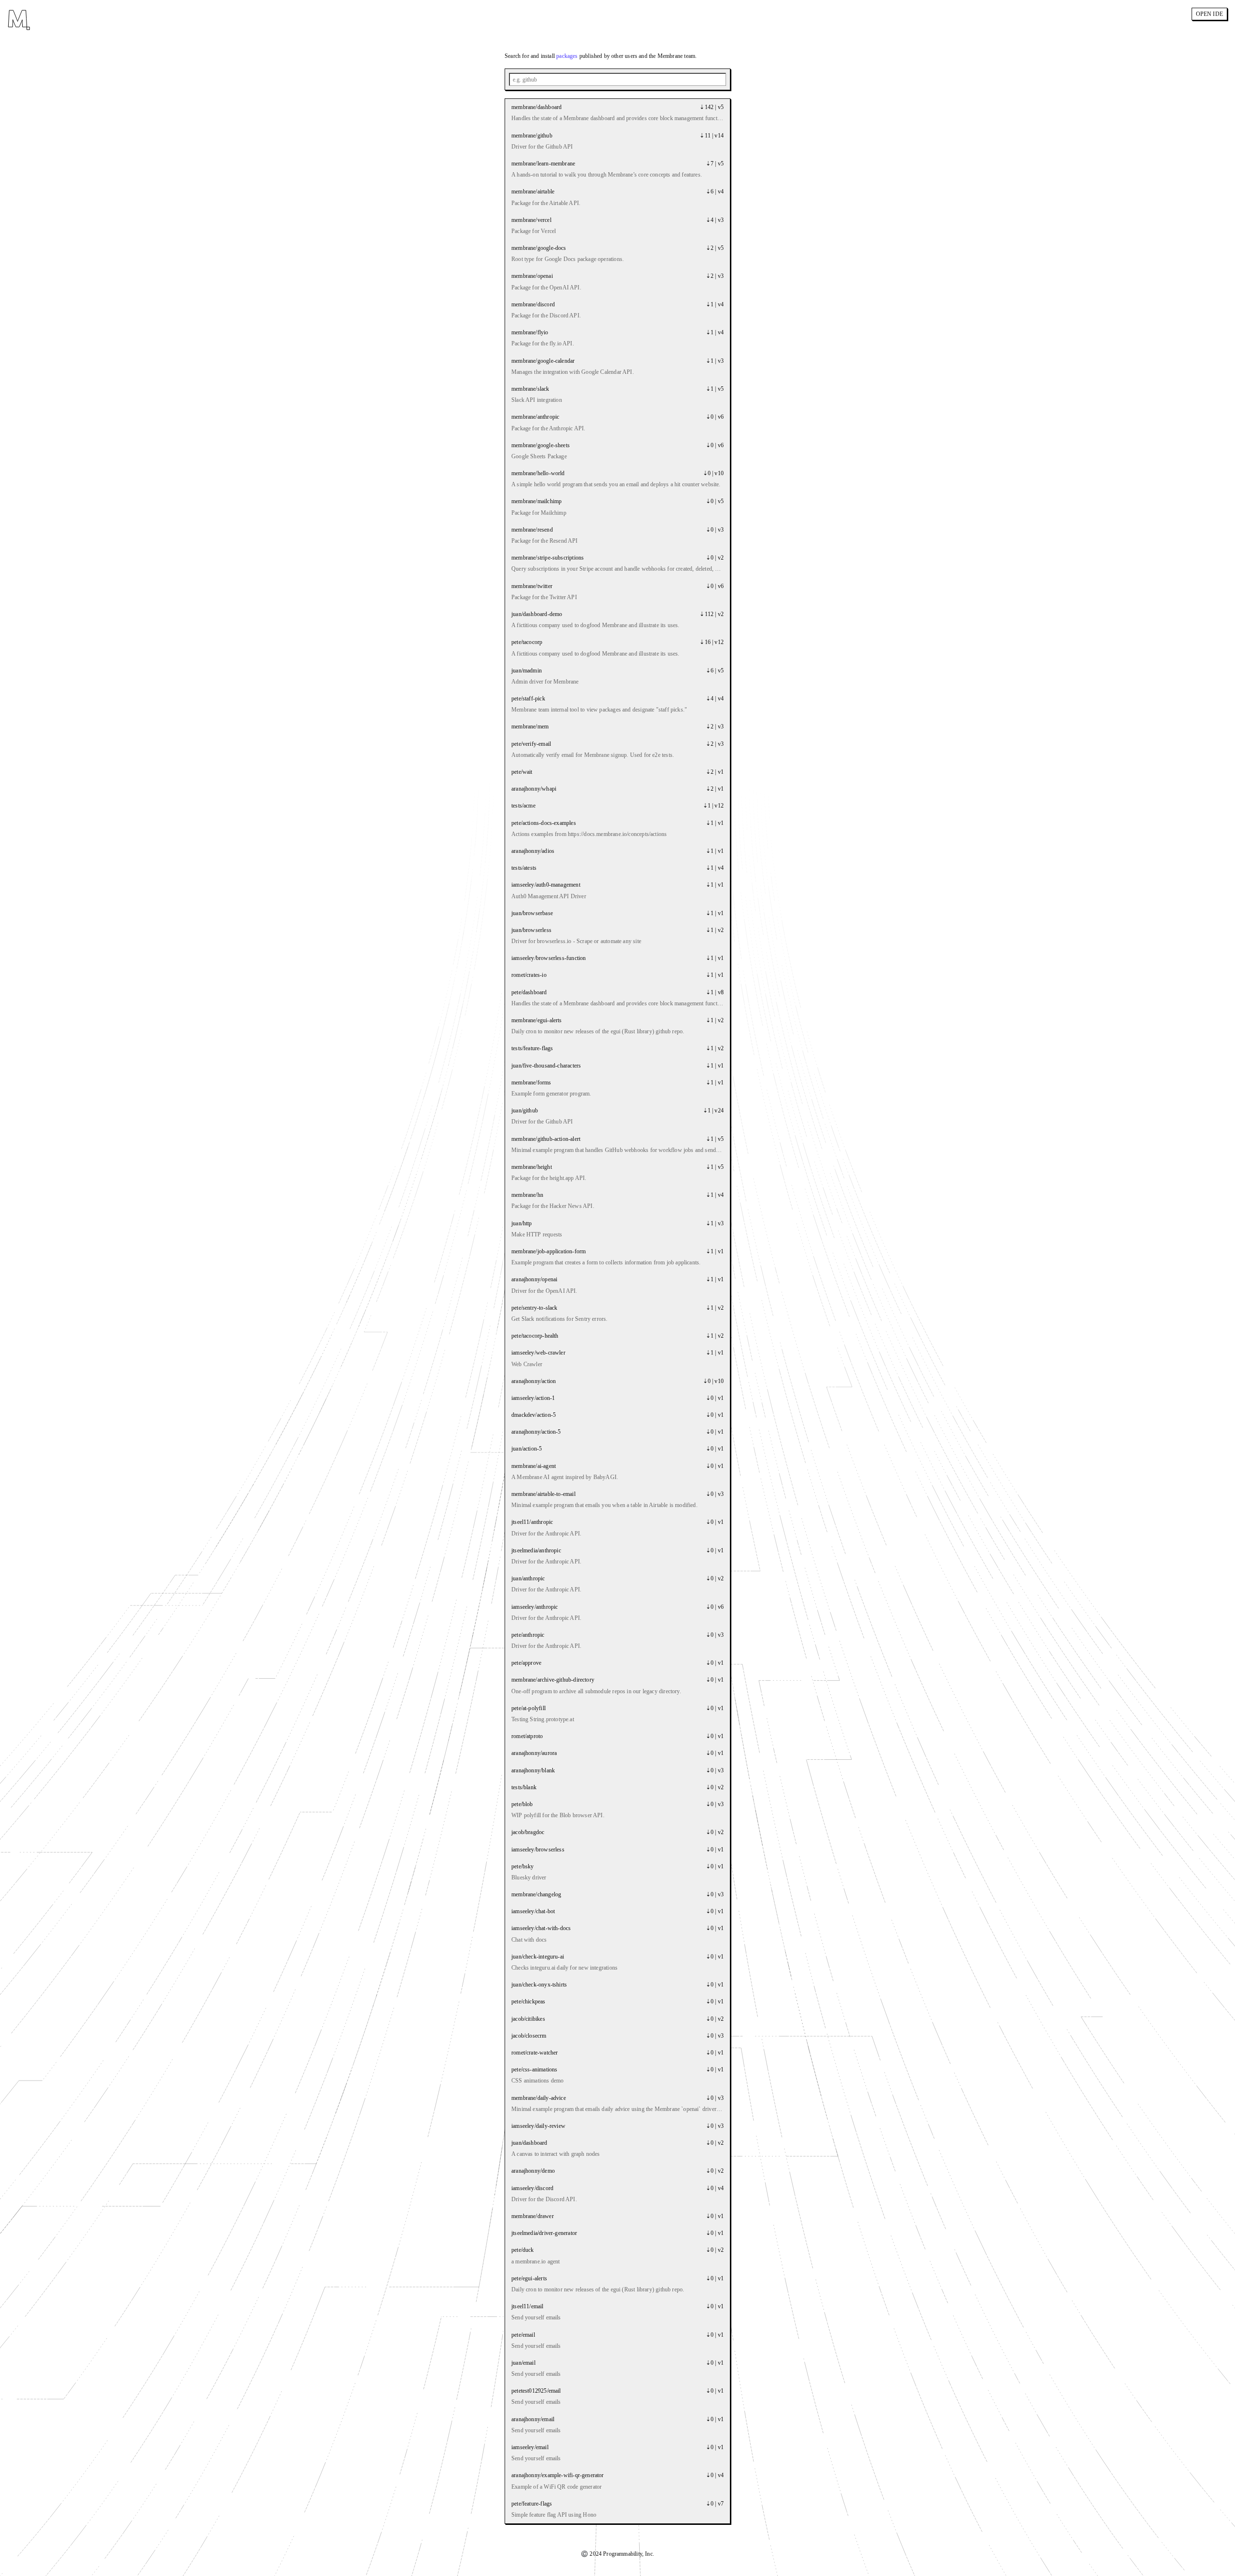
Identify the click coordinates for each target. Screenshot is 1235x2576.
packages (567, 56)
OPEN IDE (1209, 14)
